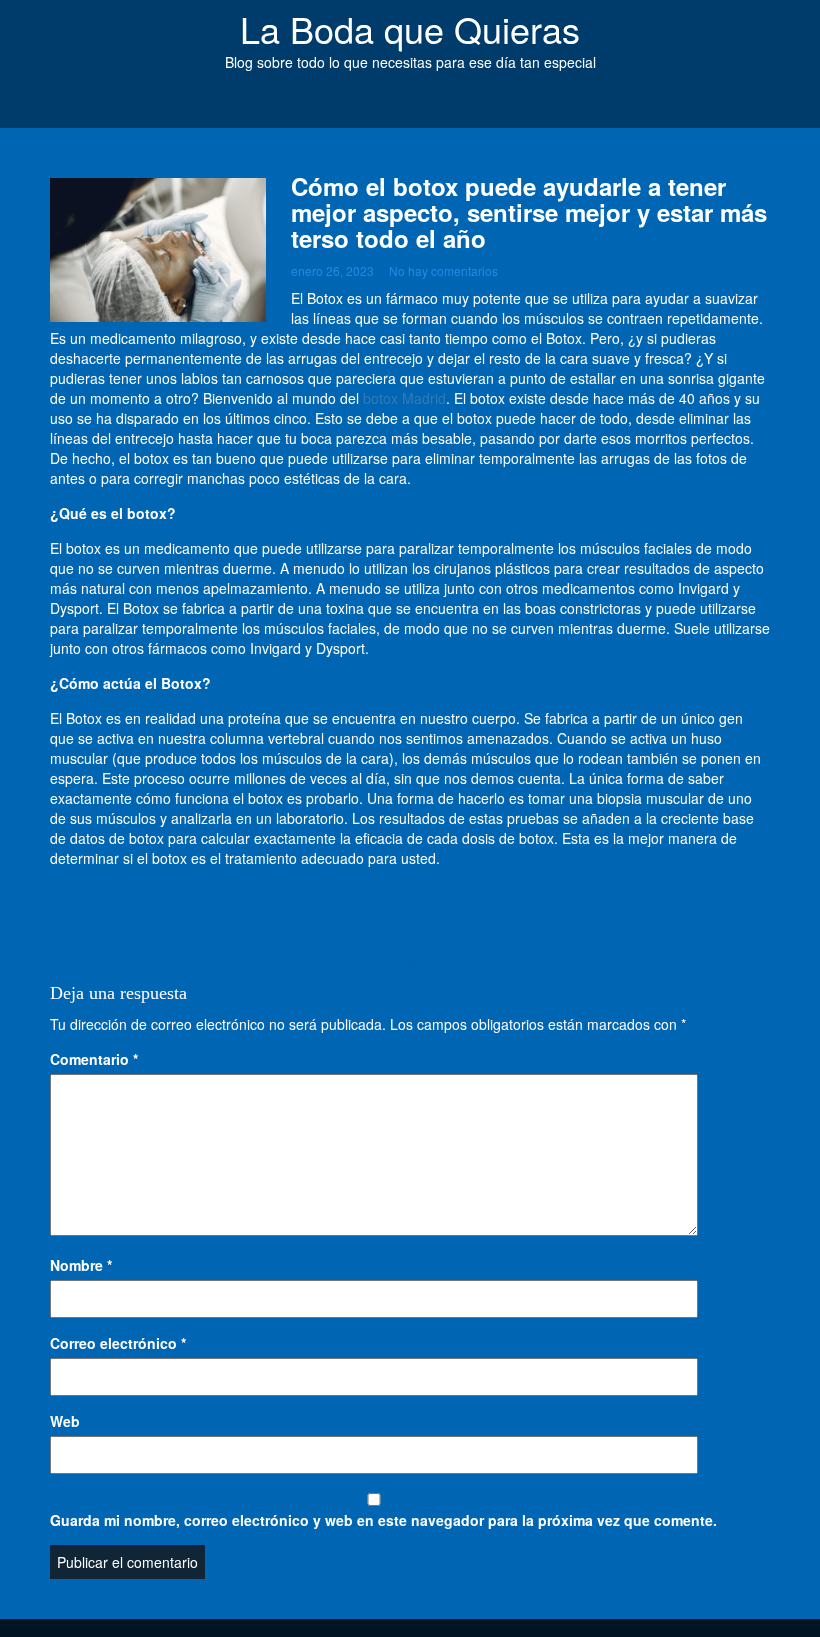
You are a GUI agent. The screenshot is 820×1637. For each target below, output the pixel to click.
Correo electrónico (118, 1343)
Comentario (94, 1059)
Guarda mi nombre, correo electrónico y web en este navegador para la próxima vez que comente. (383, 1520)
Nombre (81, 1265)
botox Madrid (404, 398)
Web (65, 1421)
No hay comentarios (443, 270)
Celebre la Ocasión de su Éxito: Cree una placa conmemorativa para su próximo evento (341, 913)
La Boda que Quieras (410, 28)
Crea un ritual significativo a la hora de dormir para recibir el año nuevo (532, 963)
